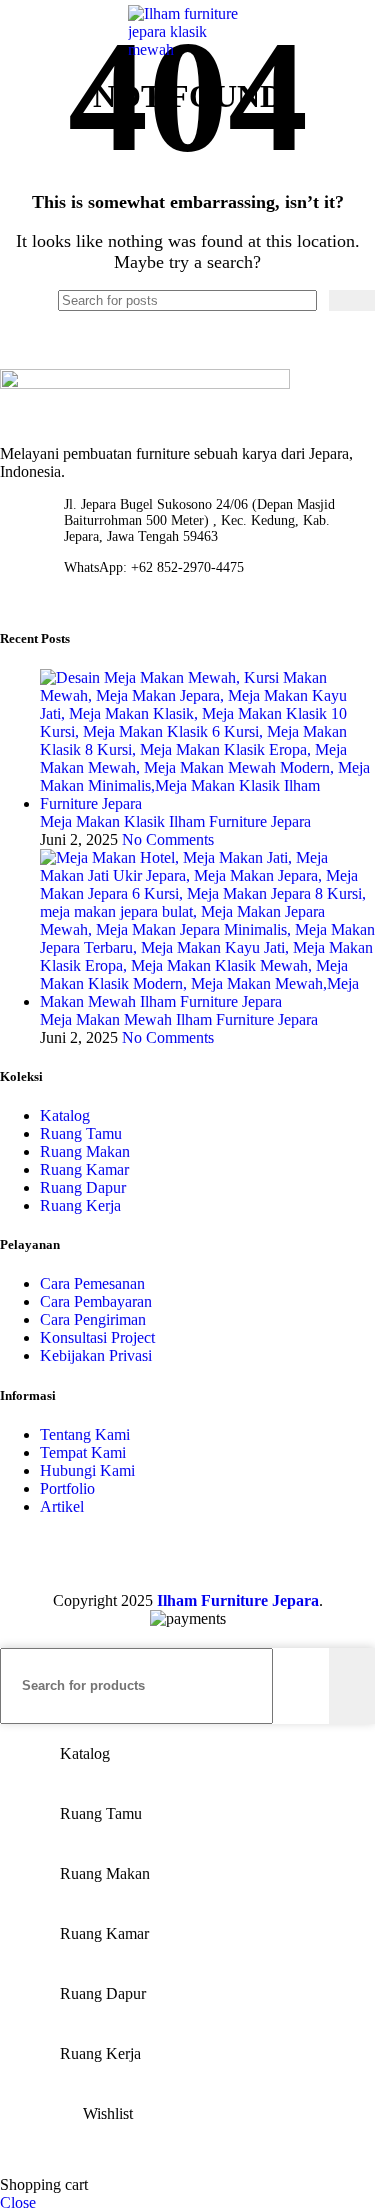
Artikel (62, 1506)
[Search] (334, 32)
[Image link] (145, 383)
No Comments (168, 839)
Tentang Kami (85, 1434)
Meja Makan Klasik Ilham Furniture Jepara (175, 821)
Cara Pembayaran (96, 1301)
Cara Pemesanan (92, 1283)
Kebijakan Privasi (96, 1355)
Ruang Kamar (84, 1169)
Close (18, 2202)
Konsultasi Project (97, 1337)
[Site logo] (188, 49)
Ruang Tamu (81, 1133)
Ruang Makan (85, 1151)
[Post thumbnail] (207, 803)
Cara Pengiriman (93, 1319)
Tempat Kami (83, 1452)
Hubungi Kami (87, 1470)
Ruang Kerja (80, 1205)
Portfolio (67, 1488)
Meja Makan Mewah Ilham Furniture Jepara (179, 1019)
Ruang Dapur (83, 1187)
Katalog (65, 1115)
